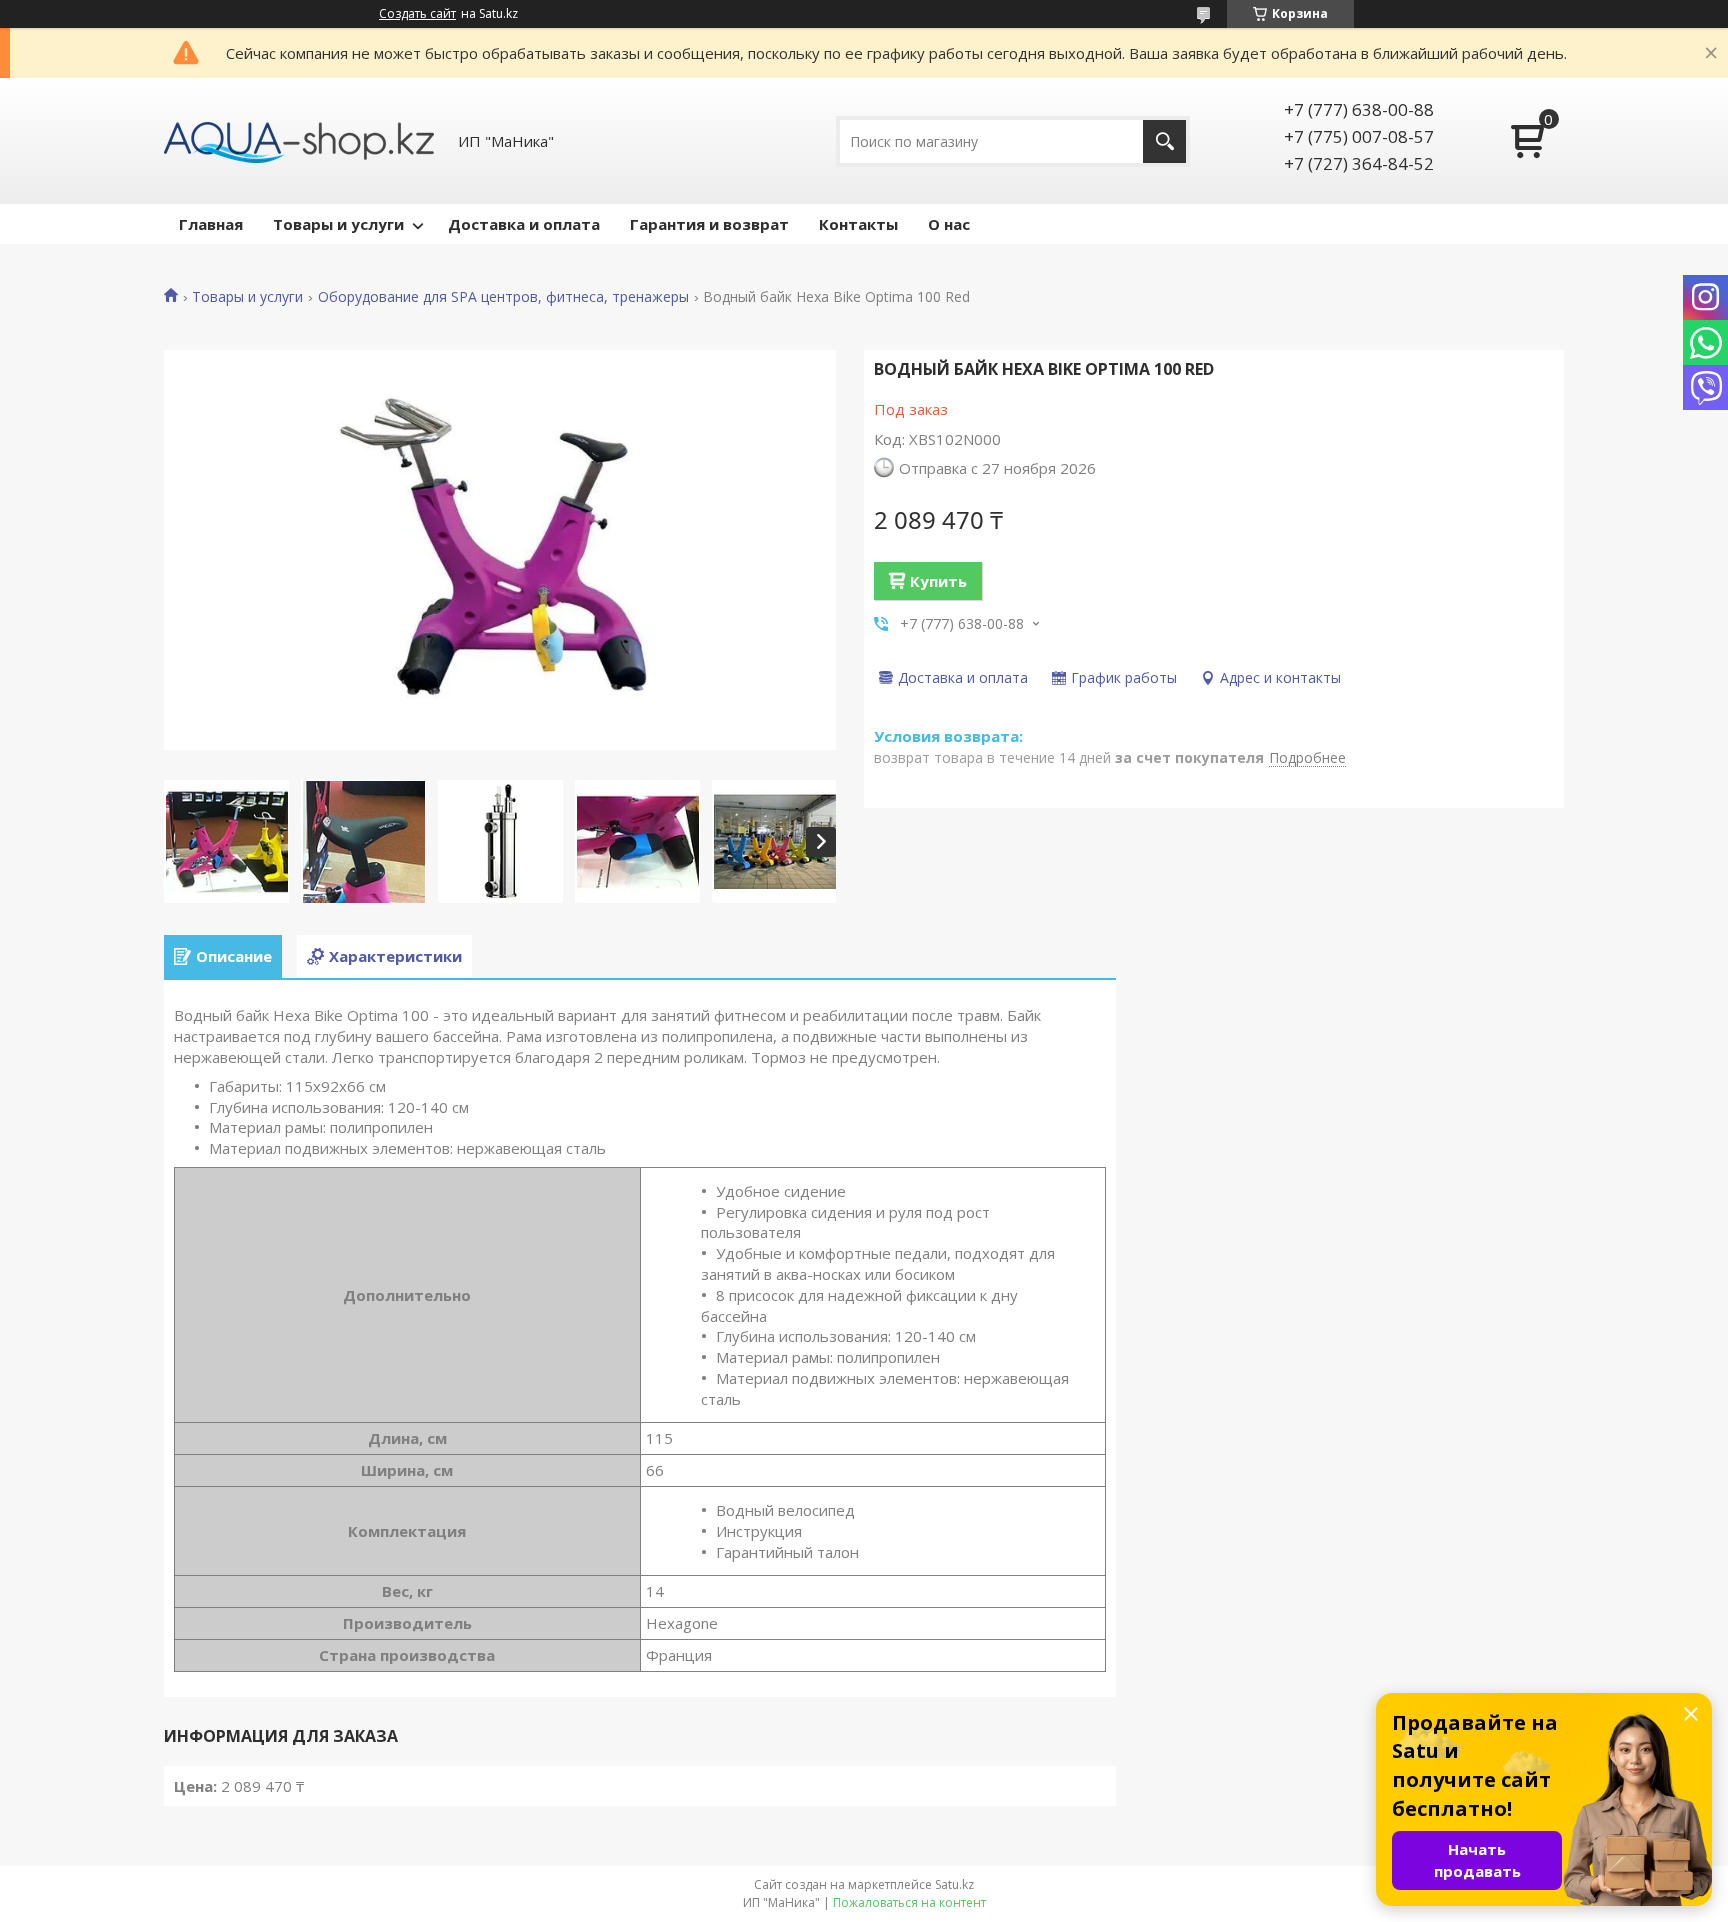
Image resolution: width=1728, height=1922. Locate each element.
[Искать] (1164, 141)
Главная (211, 224)
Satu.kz (954, 1884)
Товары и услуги (338, 224)
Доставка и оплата (524, 224)
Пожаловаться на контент (909, 1902)
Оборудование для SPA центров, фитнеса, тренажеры (503, 297)
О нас (949, 224)
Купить (938, 581)
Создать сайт (417, 14)
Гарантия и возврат (709, 224)
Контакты (858, 224)
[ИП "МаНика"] (299, 141)
